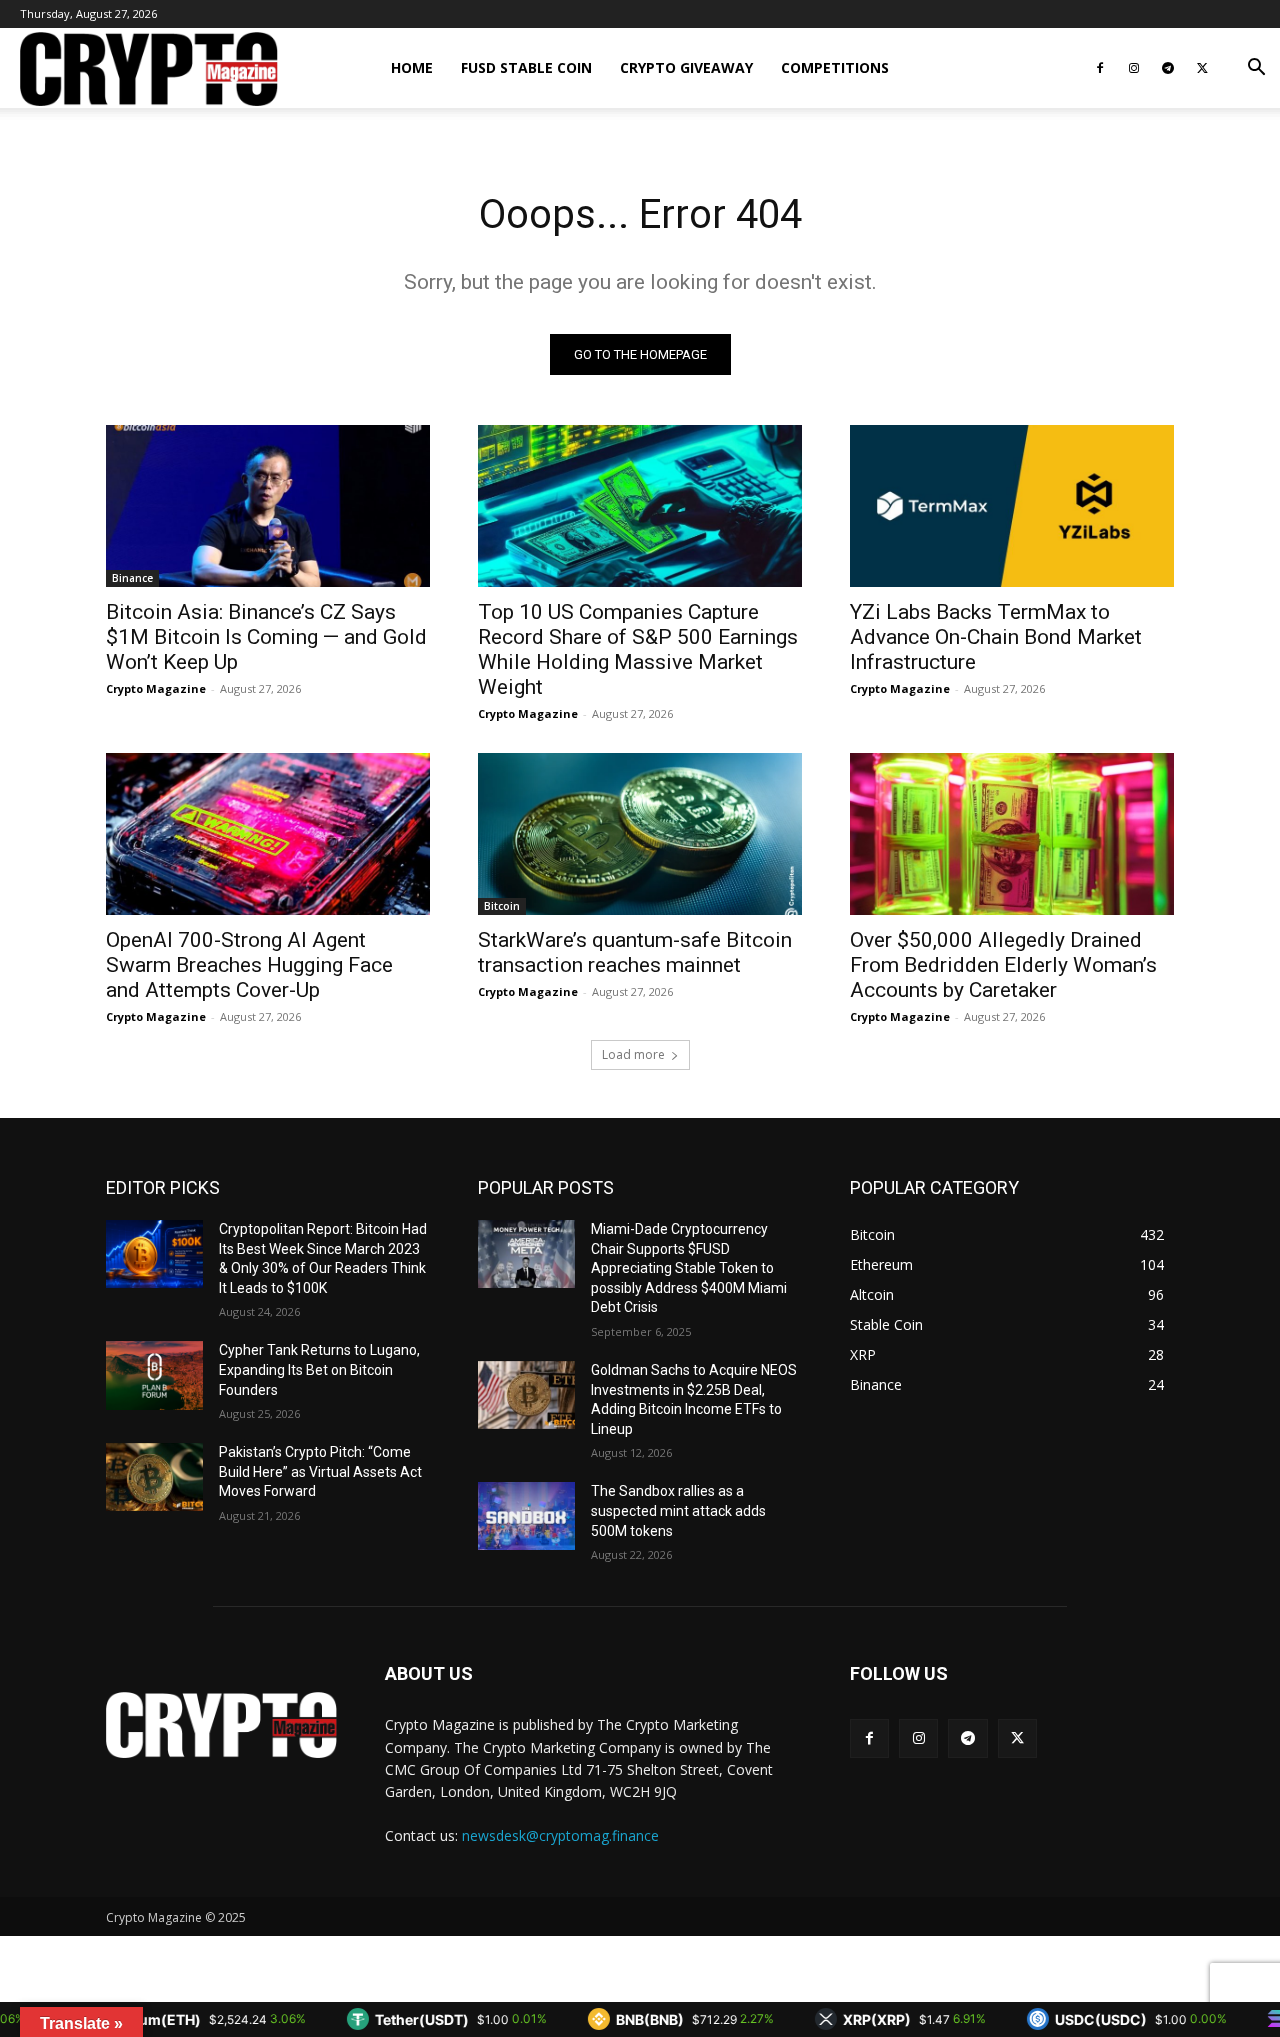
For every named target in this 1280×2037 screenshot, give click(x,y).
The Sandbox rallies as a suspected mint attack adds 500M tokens (678, 1510)
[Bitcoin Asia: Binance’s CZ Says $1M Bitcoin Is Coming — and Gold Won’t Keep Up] (268, 506)
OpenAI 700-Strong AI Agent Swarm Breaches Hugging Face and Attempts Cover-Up (249, 965)
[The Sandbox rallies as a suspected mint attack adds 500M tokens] (526, 1516)
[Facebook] (1100, 68)
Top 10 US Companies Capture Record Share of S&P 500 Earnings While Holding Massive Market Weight (638, 649)
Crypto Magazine (156, 688)
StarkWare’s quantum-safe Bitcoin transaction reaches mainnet (635, 952)
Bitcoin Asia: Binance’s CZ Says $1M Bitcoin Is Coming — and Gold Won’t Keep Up (266, 637)
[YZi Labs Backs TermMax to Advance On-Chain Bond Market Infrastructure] (1012, 506)
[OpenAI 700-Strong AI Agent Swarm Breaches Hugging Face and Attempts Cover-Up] (268, 834)
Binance (132, 578)
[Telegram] (1168, 68)
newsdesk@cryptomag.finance (560, 1835)
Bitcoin (502, 906)
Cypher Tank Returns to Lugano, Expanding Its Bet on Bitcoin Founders (319, 1369)
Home (412, 67)
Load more (633, 1054)
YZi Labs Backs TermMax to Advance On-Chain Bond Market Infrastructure (996, 637)
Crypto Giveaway (686, 67)
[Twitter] (1202, 68)
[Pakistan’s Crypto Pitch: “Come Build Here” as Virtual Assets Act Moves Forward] (154, 1477)
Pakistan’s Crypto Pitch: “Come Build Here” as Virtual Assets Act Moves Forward (320, 1471)
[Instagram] (1134, 68)
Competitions (835, 67)
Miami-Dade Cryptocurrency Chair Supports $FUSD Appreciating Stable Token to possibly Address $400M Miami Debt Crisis (689, 1268)
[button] (1256, 69)
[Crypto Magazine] (221, 1725)
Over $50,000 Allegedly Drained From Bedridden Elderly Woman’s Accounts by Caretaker (1003, 965)
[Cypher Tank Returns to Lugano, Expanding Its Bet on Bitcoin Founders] (154, 1375)
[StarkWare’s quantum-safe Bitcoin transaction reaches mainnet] (640, 834)
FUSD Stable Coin (526, 67)
